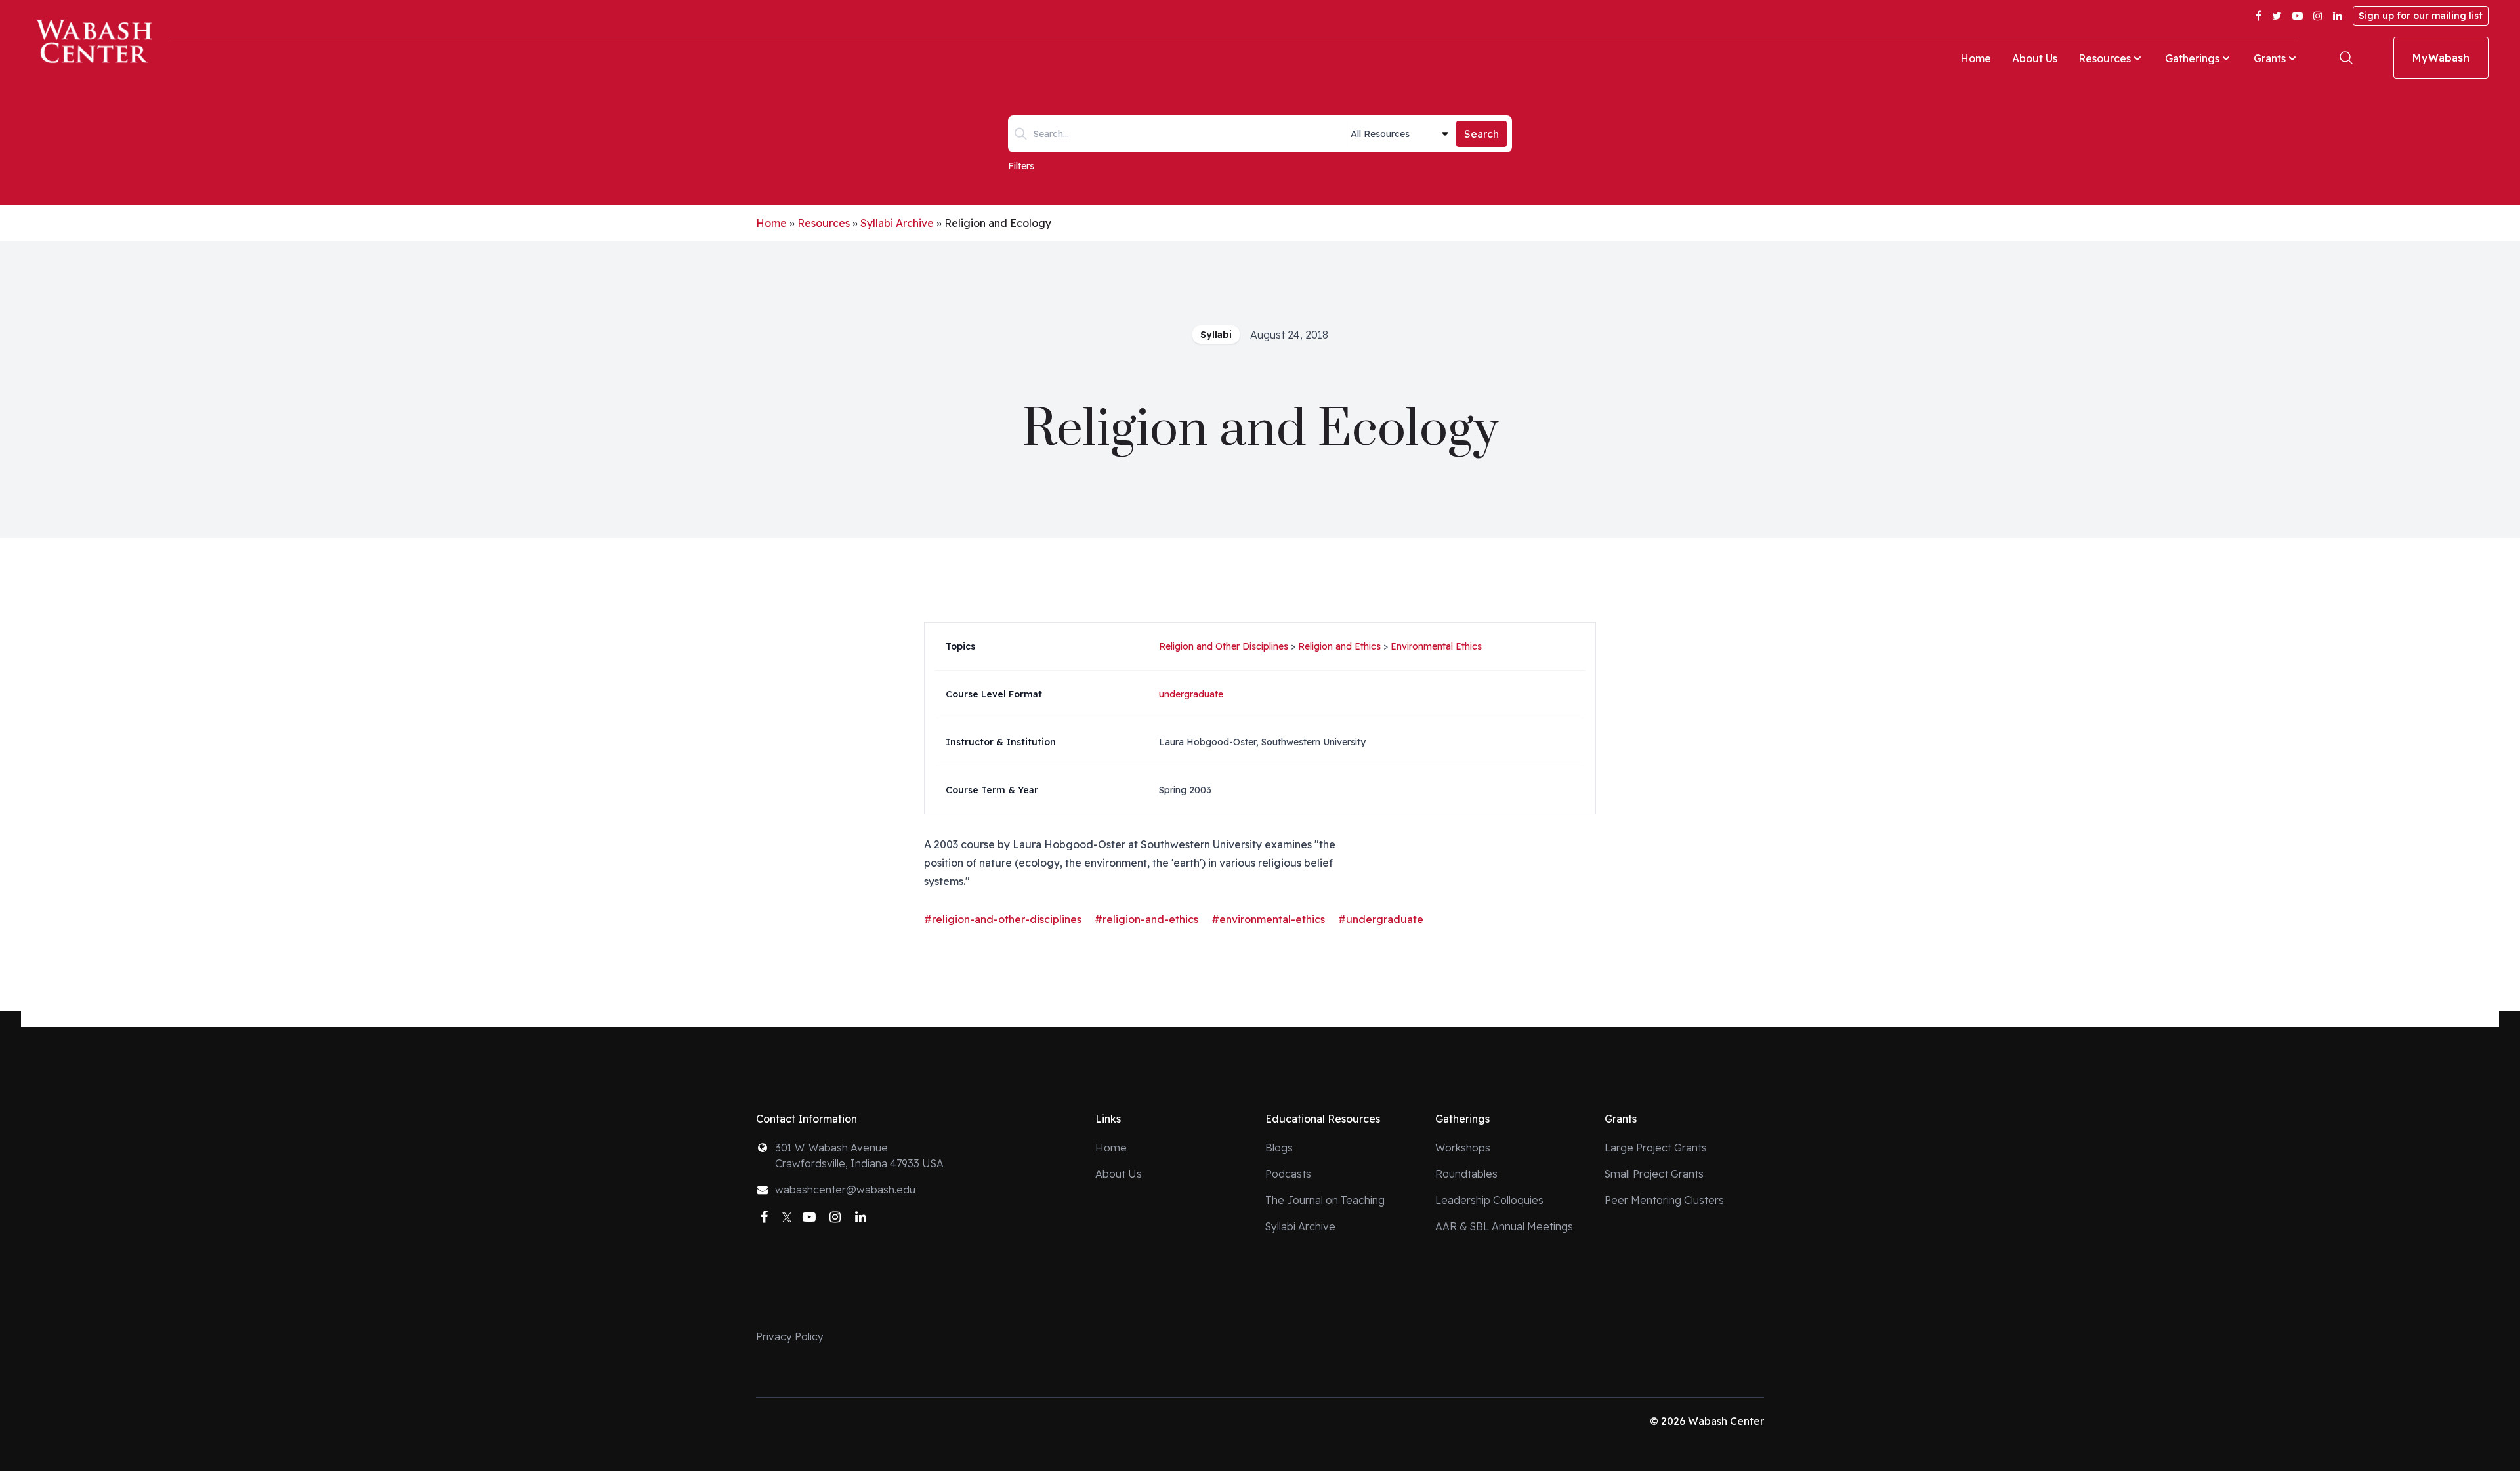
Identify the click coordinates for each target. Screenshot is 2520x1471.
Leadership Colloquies (1489, 1200)
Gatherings (2192, 58)
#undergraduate (1381, 919)
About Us (2035, 58)
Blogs (1279, 1148)
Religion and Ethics (1339, 646)
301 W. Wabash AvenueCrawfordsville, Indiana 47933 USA (859, 1155)
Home (1976, 58)
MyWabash (2441, 58)
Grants (2270, 58)
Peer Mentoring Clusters (1664, 1200)
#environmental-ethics (1268, 919)
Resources (2105, 58)
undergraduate (1191, 694)
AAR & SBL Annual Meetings (1504, 1226)
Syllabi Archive (897, 223)
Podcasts (1288, 1174)
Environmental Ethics (1436, 646)
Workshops (1463, 1148)
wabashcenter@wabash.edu (845, 1190)
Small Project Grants (1654, 1174)
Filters (1021, 166)
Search (1481, 134)
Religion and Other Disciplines (1224, 646)
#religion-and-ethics (1146, 919)
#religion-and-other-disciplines (1003, 919)
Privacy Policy (790, 1336)
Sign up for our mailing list (2421, 16)
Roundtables (1466, 1174)
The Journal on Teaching (1325, 1200)
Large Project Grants (1656, 1148)
